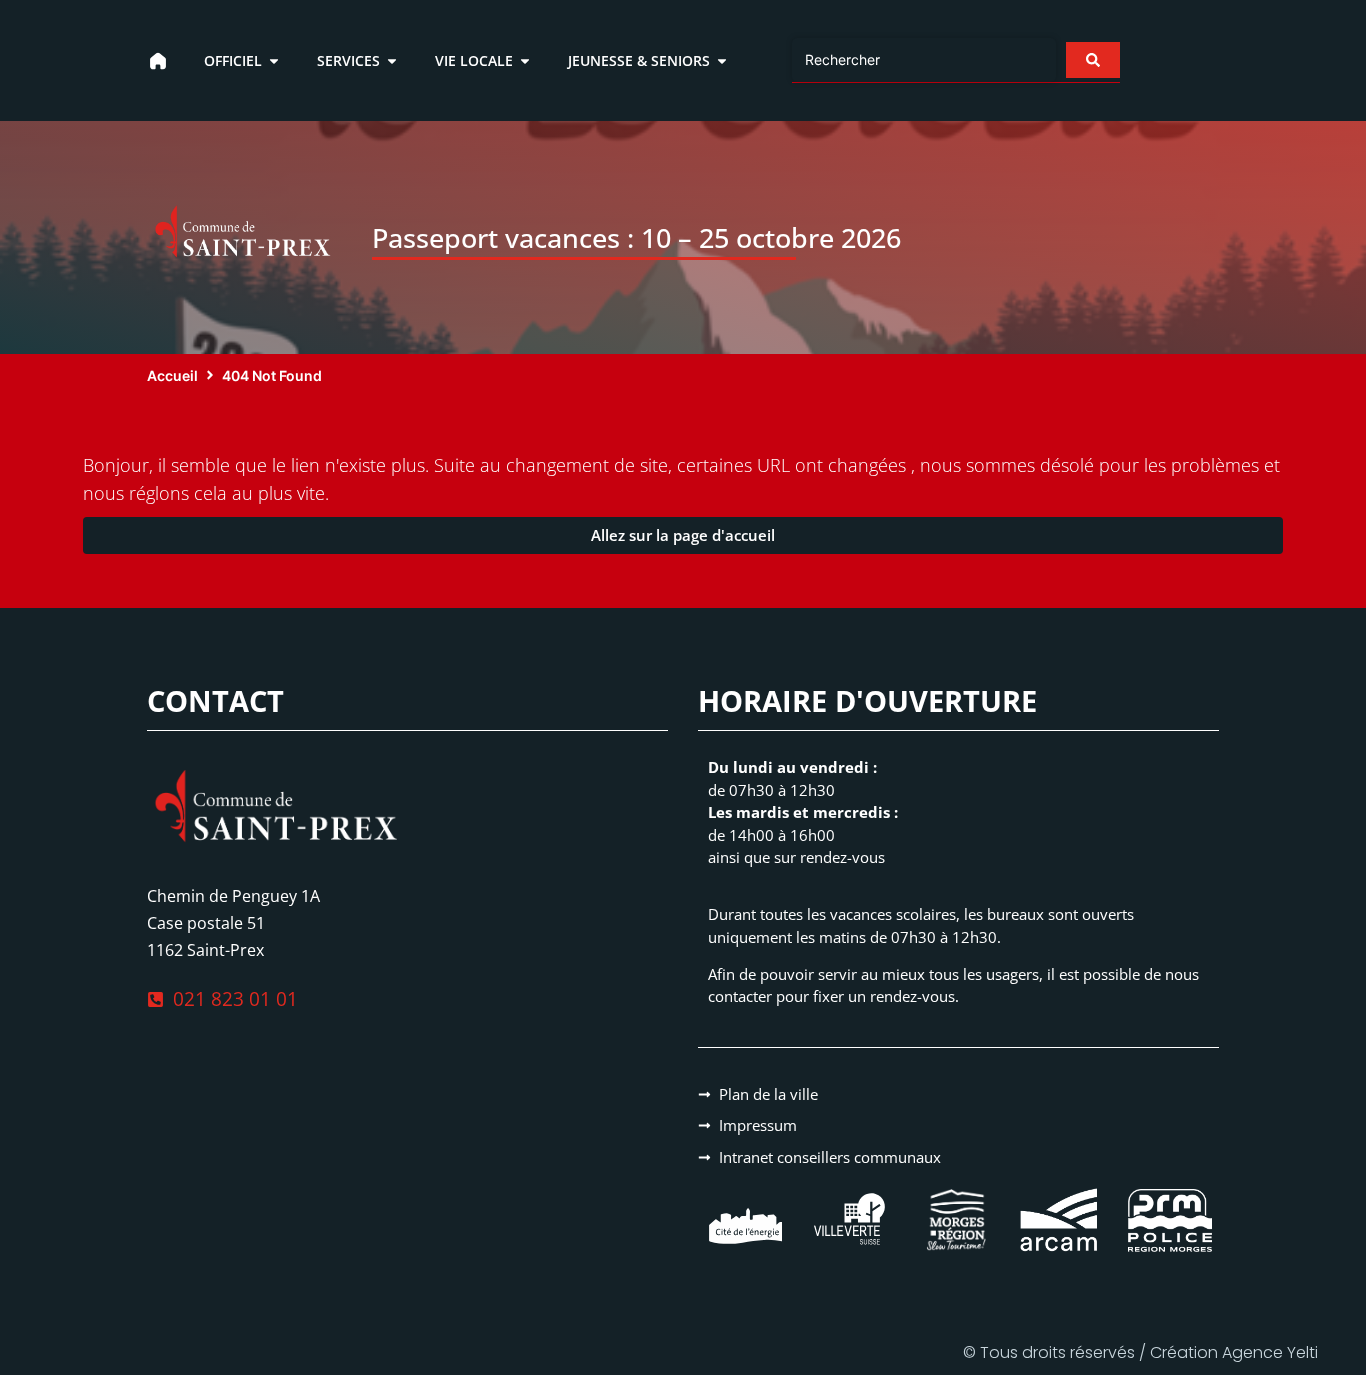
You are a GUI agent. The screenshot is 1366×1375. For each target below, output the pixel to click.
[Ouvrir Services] (392, 60)
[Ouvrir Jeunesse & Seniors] (722, 60)
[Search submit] (1093, 60)
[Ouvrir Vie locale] (525, 60)
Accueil (172, 375)
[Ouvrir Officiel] (274, 60)
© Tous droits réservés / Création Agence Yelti (1140, 1352)
